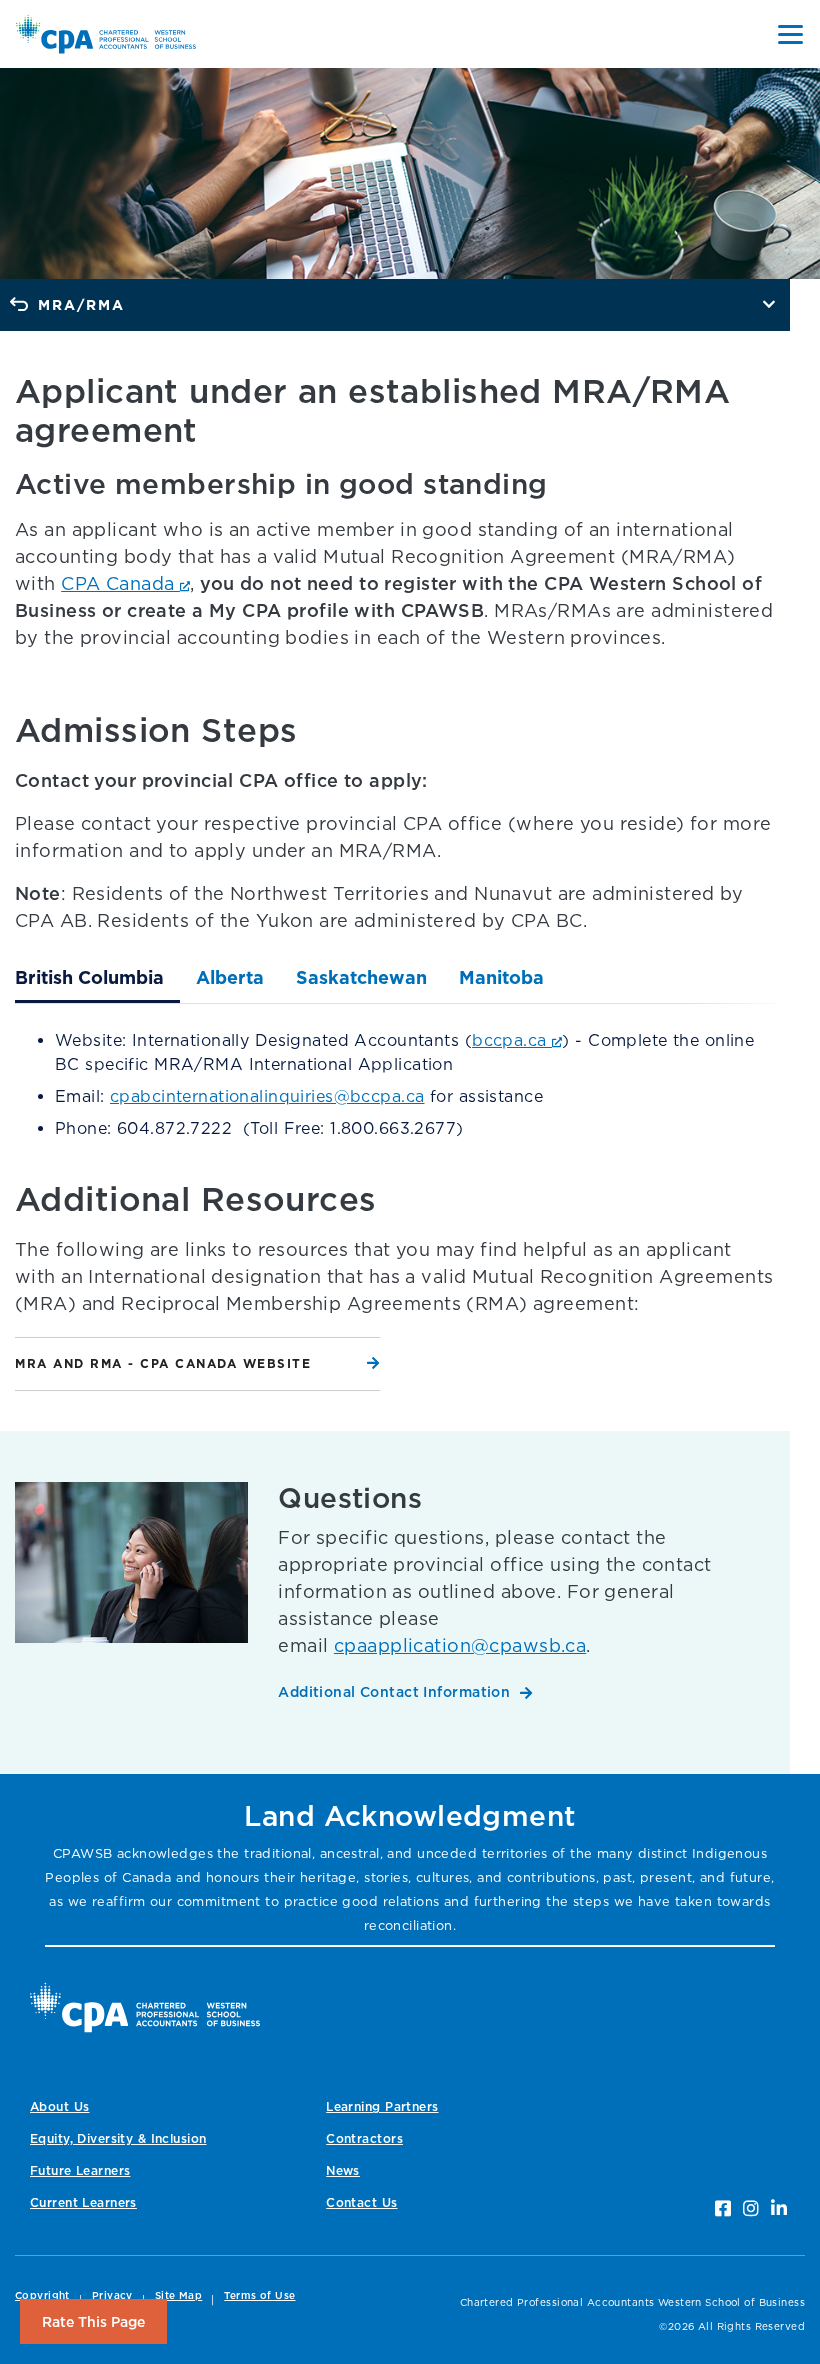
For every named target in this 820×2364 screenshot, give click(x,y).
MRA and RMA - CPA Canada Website (163, 1363)
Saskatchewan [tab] (361, 977)
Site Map (178, 2295)
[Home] (145, 2007)
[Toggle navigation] (790, 34)
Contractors (364, 2138)
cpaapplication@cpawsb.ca (460, 1645)
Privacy (112, 2295)
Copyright (42, 2295)
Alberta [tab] (230, 977)
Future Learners (80, 2170)
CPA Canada (120, 583)
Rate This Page (93, 2321)
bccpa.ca (512, 1040)
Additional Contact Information (394, 1691)
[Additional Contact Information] (131, 1602)
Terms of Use (259, 2295)
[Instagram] (751, 2208)
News (343, 2170)
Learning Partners (382, 2106)
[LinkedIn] (779, 2208)
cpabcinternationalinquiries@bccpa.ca (267, 1096)
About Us (59, 2106)
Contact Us (361, 2202)
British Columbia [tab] (89, 977)
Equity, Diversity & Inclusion (118, 2138)
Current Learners (83, 2202)
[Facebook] (723, 2208)
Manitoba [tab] (501, 977)
